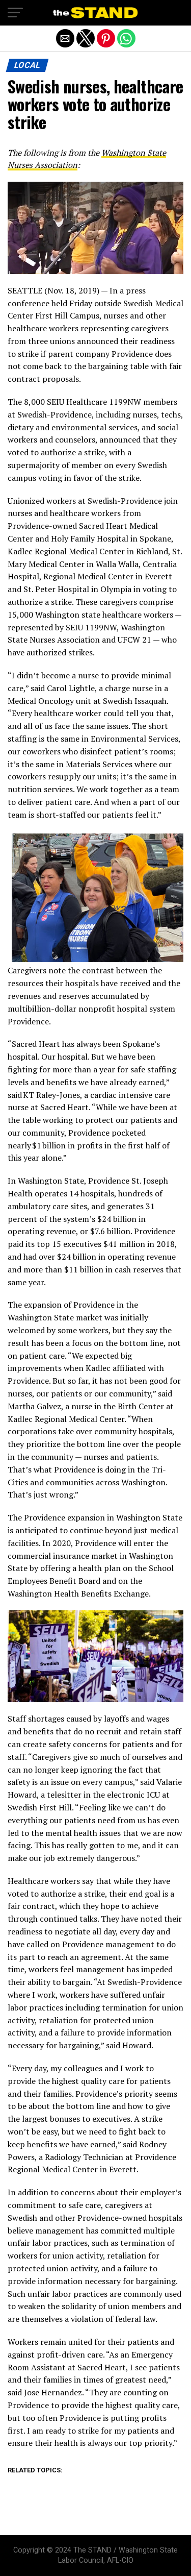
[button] (15, 13)
